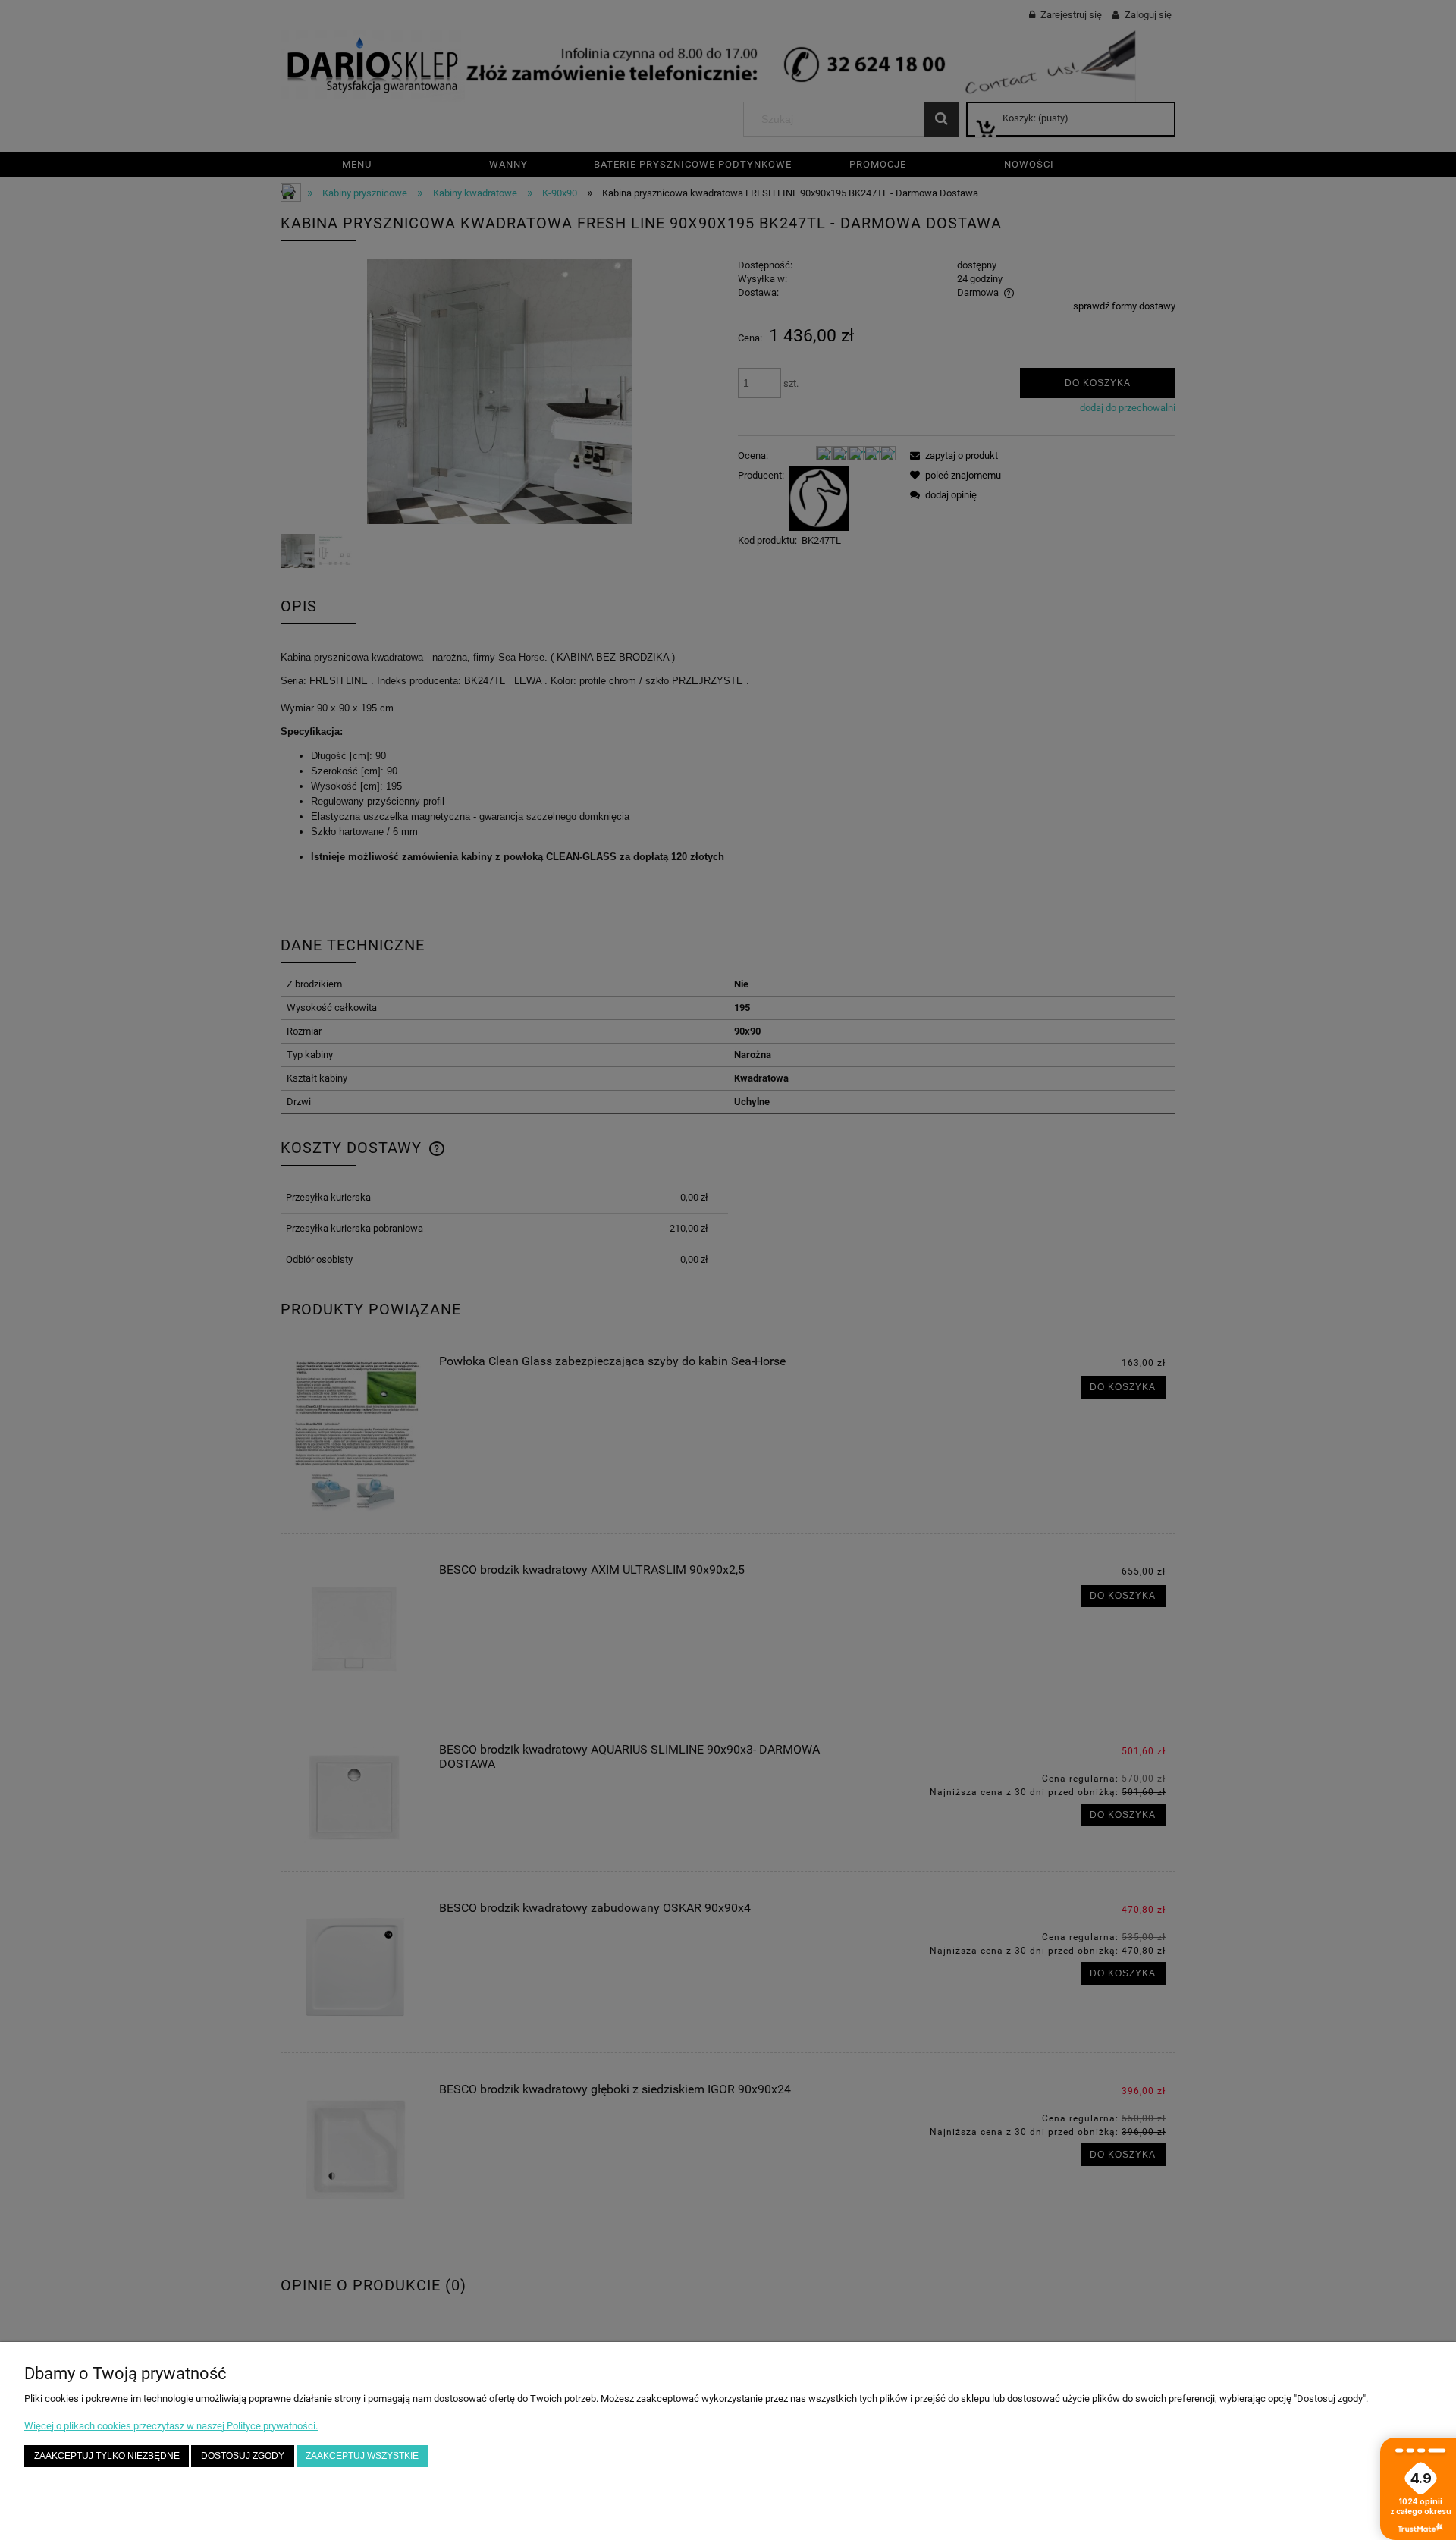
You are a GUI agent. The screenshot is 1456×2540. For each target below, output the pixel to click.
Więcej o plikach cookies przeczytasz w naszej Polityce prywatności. (171, 2426)
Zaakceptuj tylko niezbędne (107, 2455)
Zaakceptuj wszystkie (362, 2455)
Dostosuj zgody (243, 2455)
